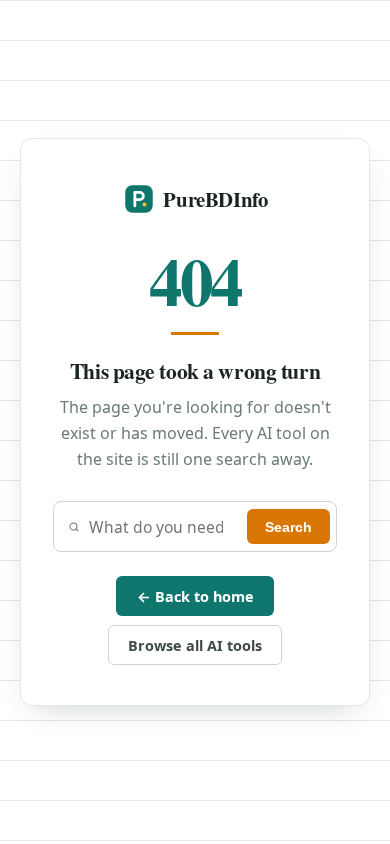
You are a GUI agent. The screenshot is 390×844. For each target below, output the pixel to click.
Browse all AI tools (195, 645)
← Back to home (195, 596)
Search (288, 527)
